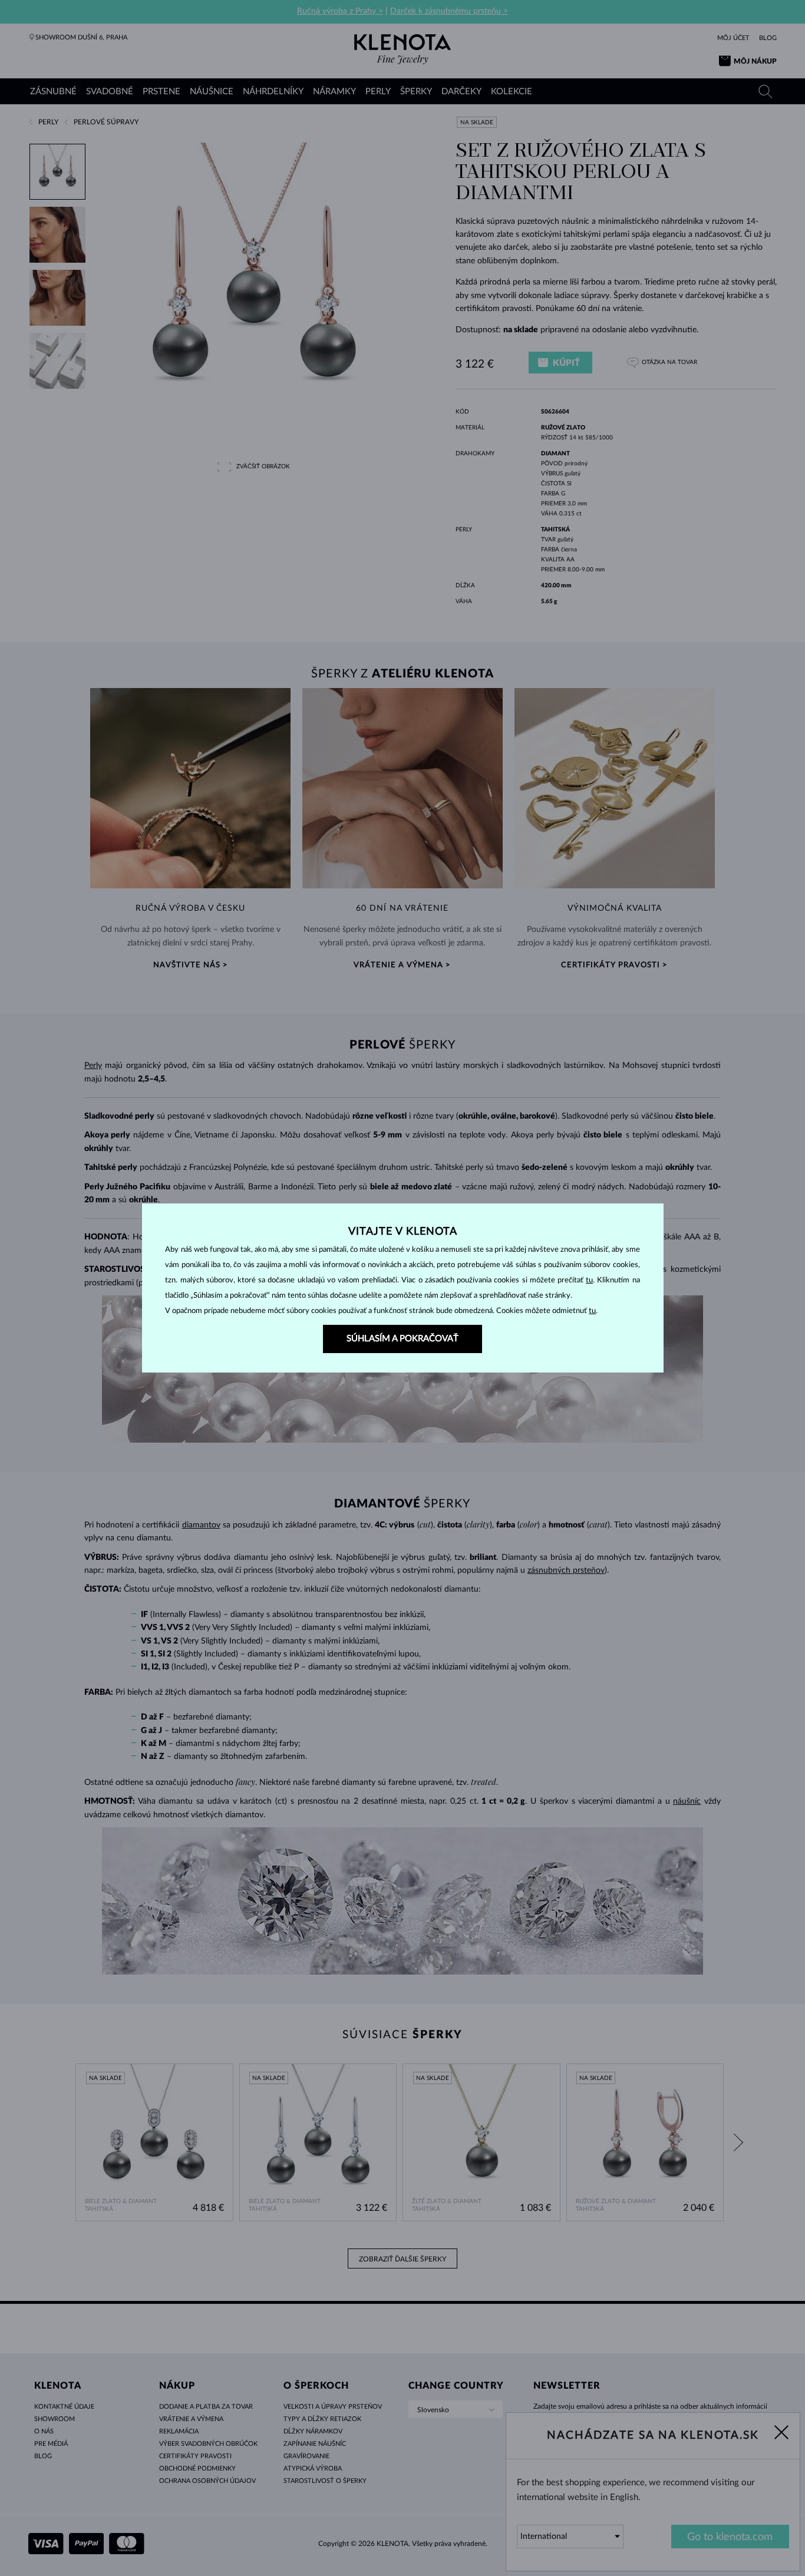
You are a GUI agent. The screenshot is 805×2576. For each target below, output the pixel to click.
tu (589, 1280)
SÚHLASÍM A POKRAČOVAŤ (402, 1339)
